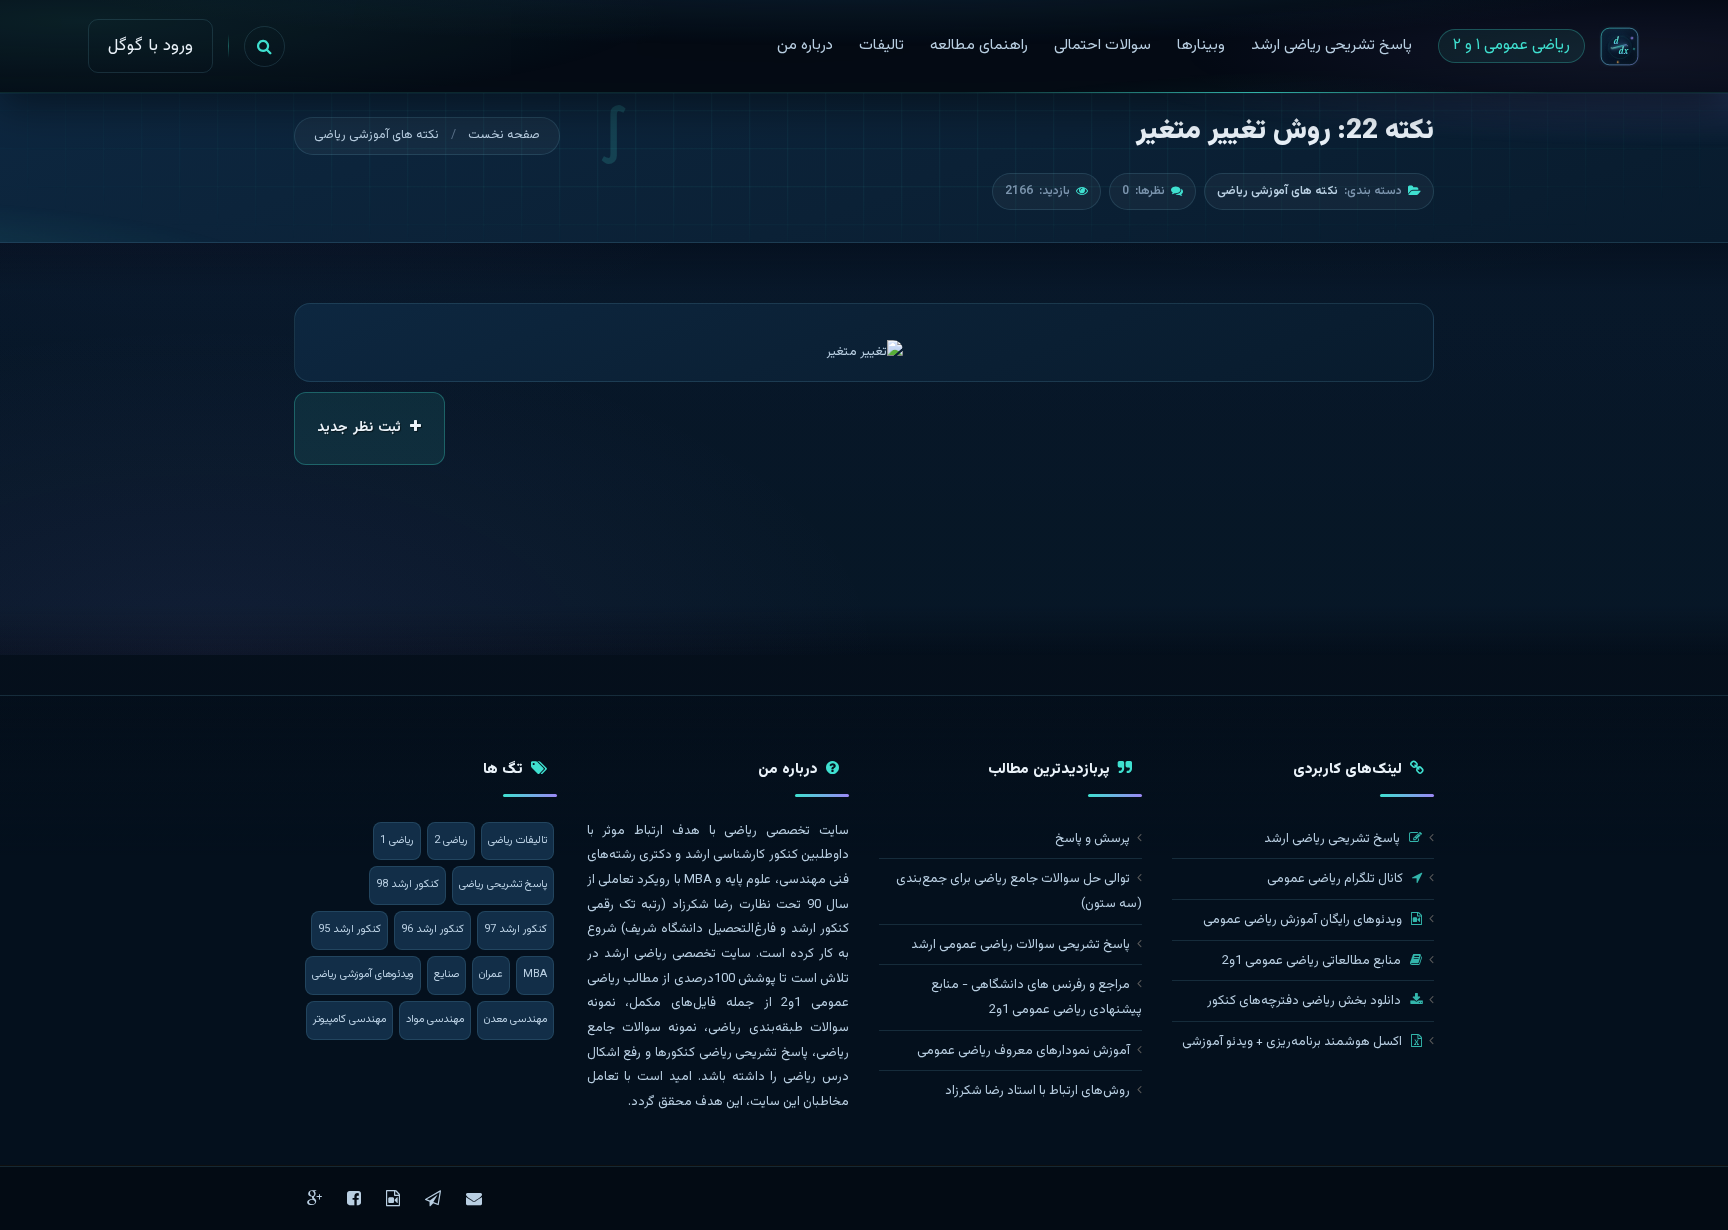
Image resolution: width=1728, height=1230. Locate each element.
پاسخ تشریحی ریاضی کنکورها (731, 1053)
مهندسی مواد (435, 1019)
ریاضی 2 (451, 840)
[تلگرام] (433, 1198)
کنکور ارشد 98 (407, 884)
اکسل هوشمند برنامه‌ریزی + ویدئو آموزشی (1293, 1042)
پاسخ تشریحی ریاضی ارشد (1333, 839)
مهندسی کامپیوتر (349, 1019)
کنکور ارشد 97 (515, 929)
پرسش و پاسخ (1092, 839)
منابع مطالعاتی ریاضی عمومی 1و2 (1313, 961)
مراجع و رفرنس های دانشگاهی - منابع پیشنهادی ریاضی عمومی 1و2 (1036, 997)
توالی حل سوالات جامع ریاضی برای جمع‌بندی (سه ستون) (1019, 891)
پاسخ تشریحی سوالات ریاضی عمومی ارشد (1020, 945)
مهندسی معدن (515, 1019)
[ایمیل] (474, 1198)
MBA (535, 974)
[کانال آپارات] (393, 1198)
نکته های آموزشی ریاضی (376, 135)
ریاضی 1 (397, 840)
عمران (491, 974)
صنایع (446, 974)
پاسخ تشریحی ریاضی (503, 884)
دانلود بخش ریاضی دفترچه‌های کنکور (1305, 1001)
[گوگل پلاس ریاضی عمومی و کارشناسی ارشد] (314, 1198)
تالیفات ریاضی (517, 840)
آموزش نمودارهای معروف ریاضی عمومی (1023, 1051)
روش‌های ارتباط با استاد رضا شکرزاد (1037, 1091)
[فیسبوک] (354, 1198)
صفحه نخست (504, 135)
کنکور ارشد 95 (349, 929)
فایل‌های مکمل (672, 1003)
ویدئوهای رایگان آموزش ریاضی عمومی (1304, 920)
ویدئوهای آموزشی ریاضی (363, 974)
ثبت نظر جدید (361, 428)
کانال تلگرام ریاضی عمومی (1336, 879)
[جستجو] (264, 46)
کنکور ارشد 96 (432, 929)
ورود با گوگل (150, 46)
